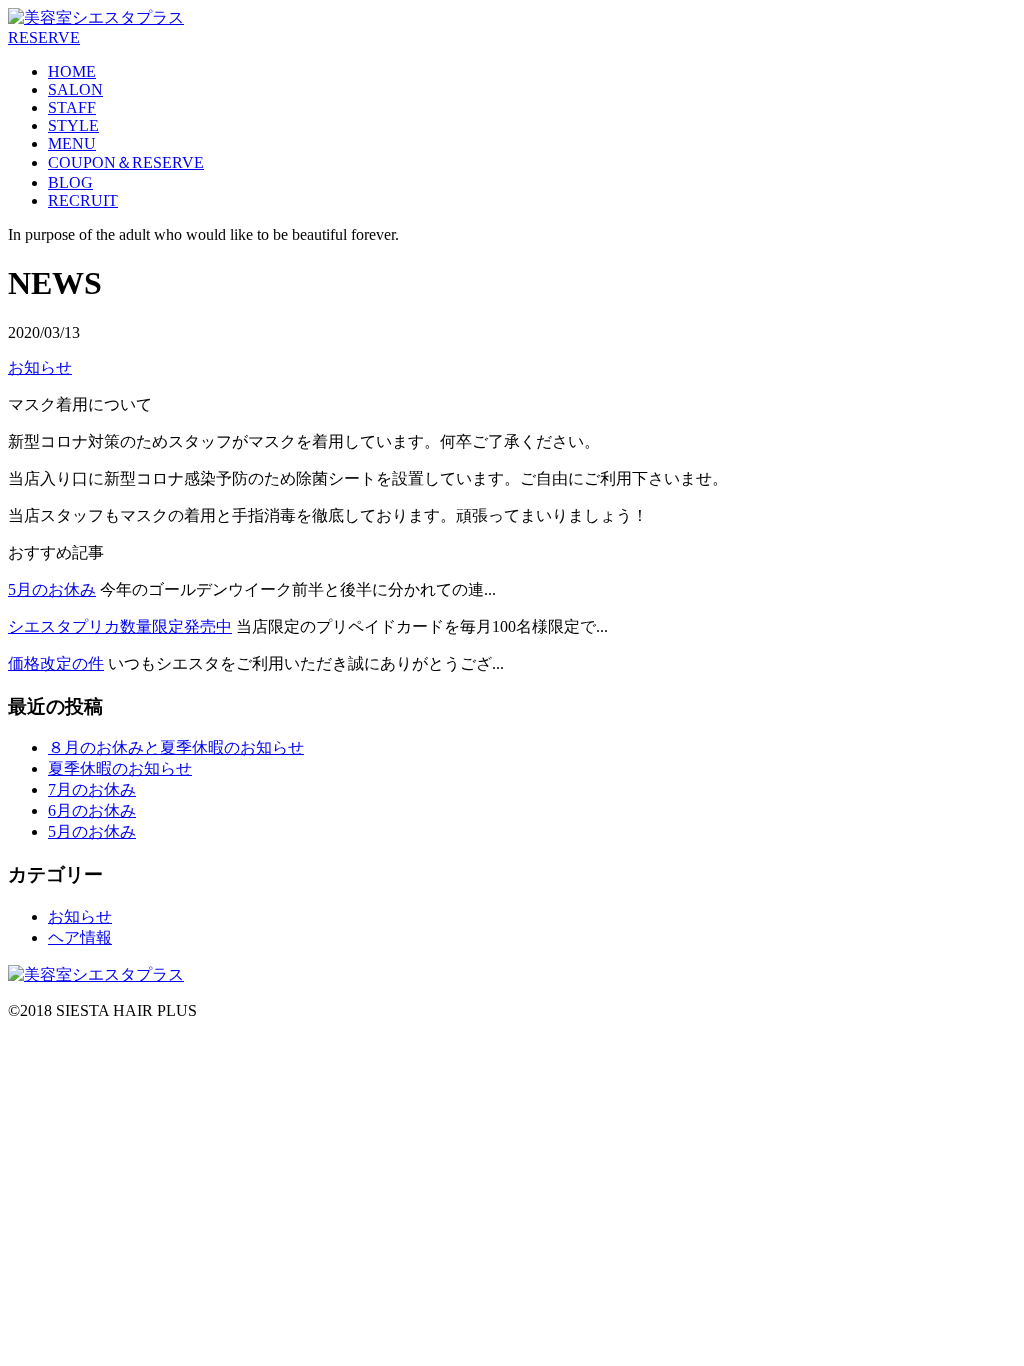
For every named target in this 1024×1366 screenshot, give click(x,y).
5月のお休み (52, 589)
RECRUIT (83, 200)
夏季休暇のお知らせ (120, 768)
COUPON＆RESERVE (126, 162)
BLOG (70, 182)
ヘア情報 (80, 937)
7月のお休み (92, 789)
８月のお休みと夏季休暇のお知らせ (176, 747)
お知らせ (40, 367)
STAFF (72, 107)
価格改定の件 (56, 663)
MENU (72, 143)
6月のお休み (92, 810)
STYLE (73, 125)
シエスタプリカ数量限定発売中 (120, 626)
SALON (75, 89)
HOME (72, 71)
